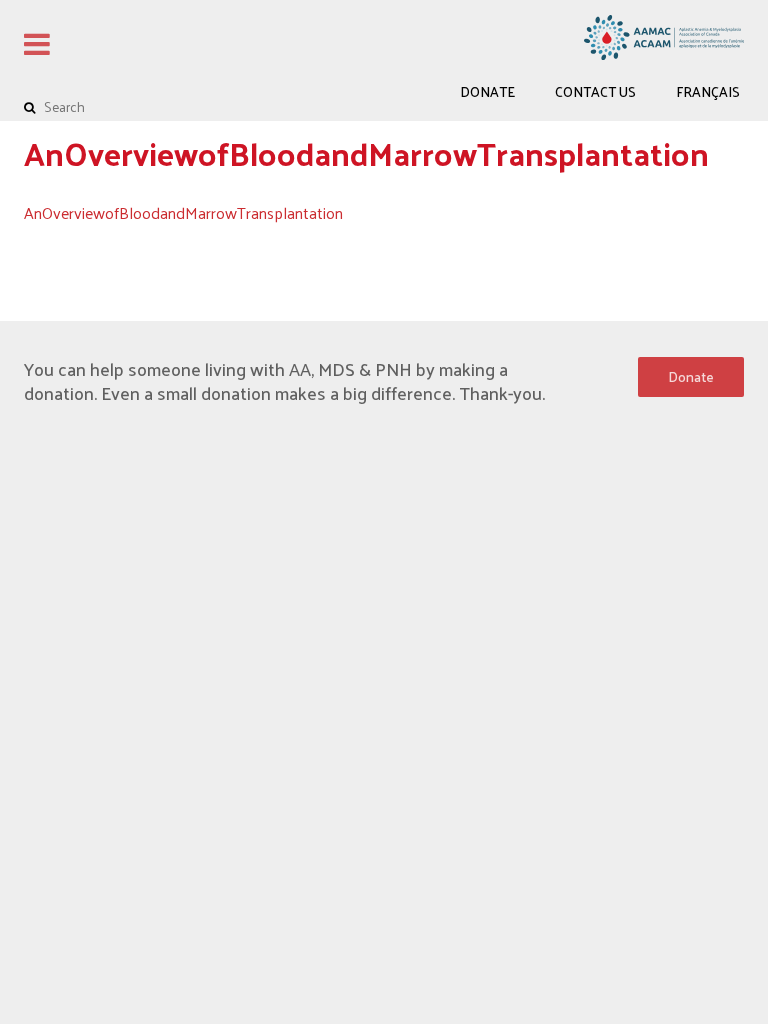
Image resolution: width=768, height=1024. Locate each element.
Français (708, 91)
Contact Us (595, 91)
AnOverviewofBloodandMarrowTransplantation (183, 212)
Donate (487, 91)
